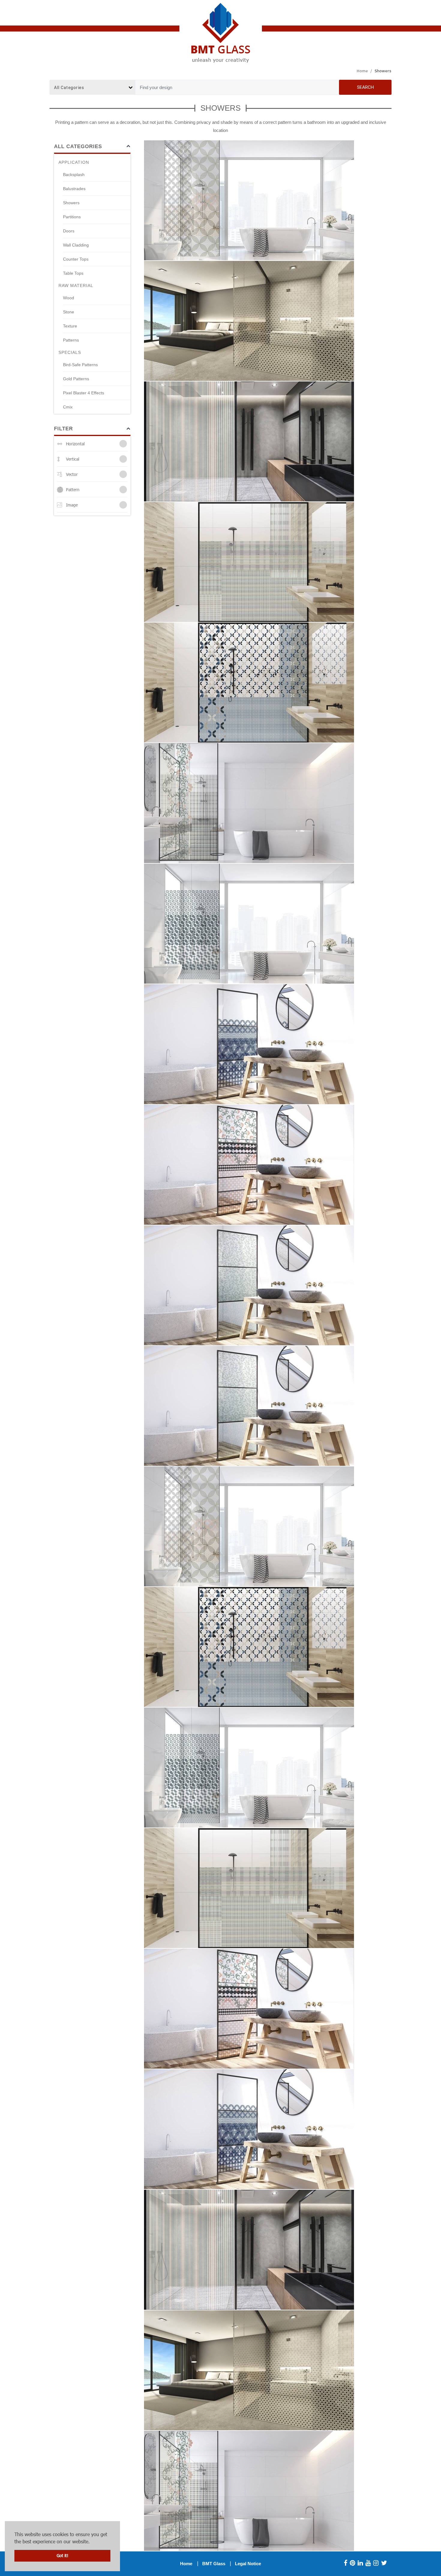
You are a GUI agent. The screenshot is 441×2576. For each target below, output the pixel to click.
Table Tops (73, 273)
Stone (69, 312)
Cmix (68, 407)
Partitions (72, 217)
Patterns (71, 340)
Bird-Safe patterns (80, 365)
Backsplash (74, 175)
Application (74, 162)
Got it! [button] (63, 2555)
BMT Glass (214, 2564)
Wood (69, 298)
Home (362, 71)
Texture (70, 326)
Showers (71, 203)
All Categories (78, 146)
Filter (63, 429)
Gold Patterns (76, 379)
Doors (69, 231)
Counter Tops (76, 259)
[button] (92, 2542)
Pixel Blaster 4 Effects (84, 393)
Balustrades (74, 189)
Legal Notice (248, 2564)
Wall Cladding (76, 245)
